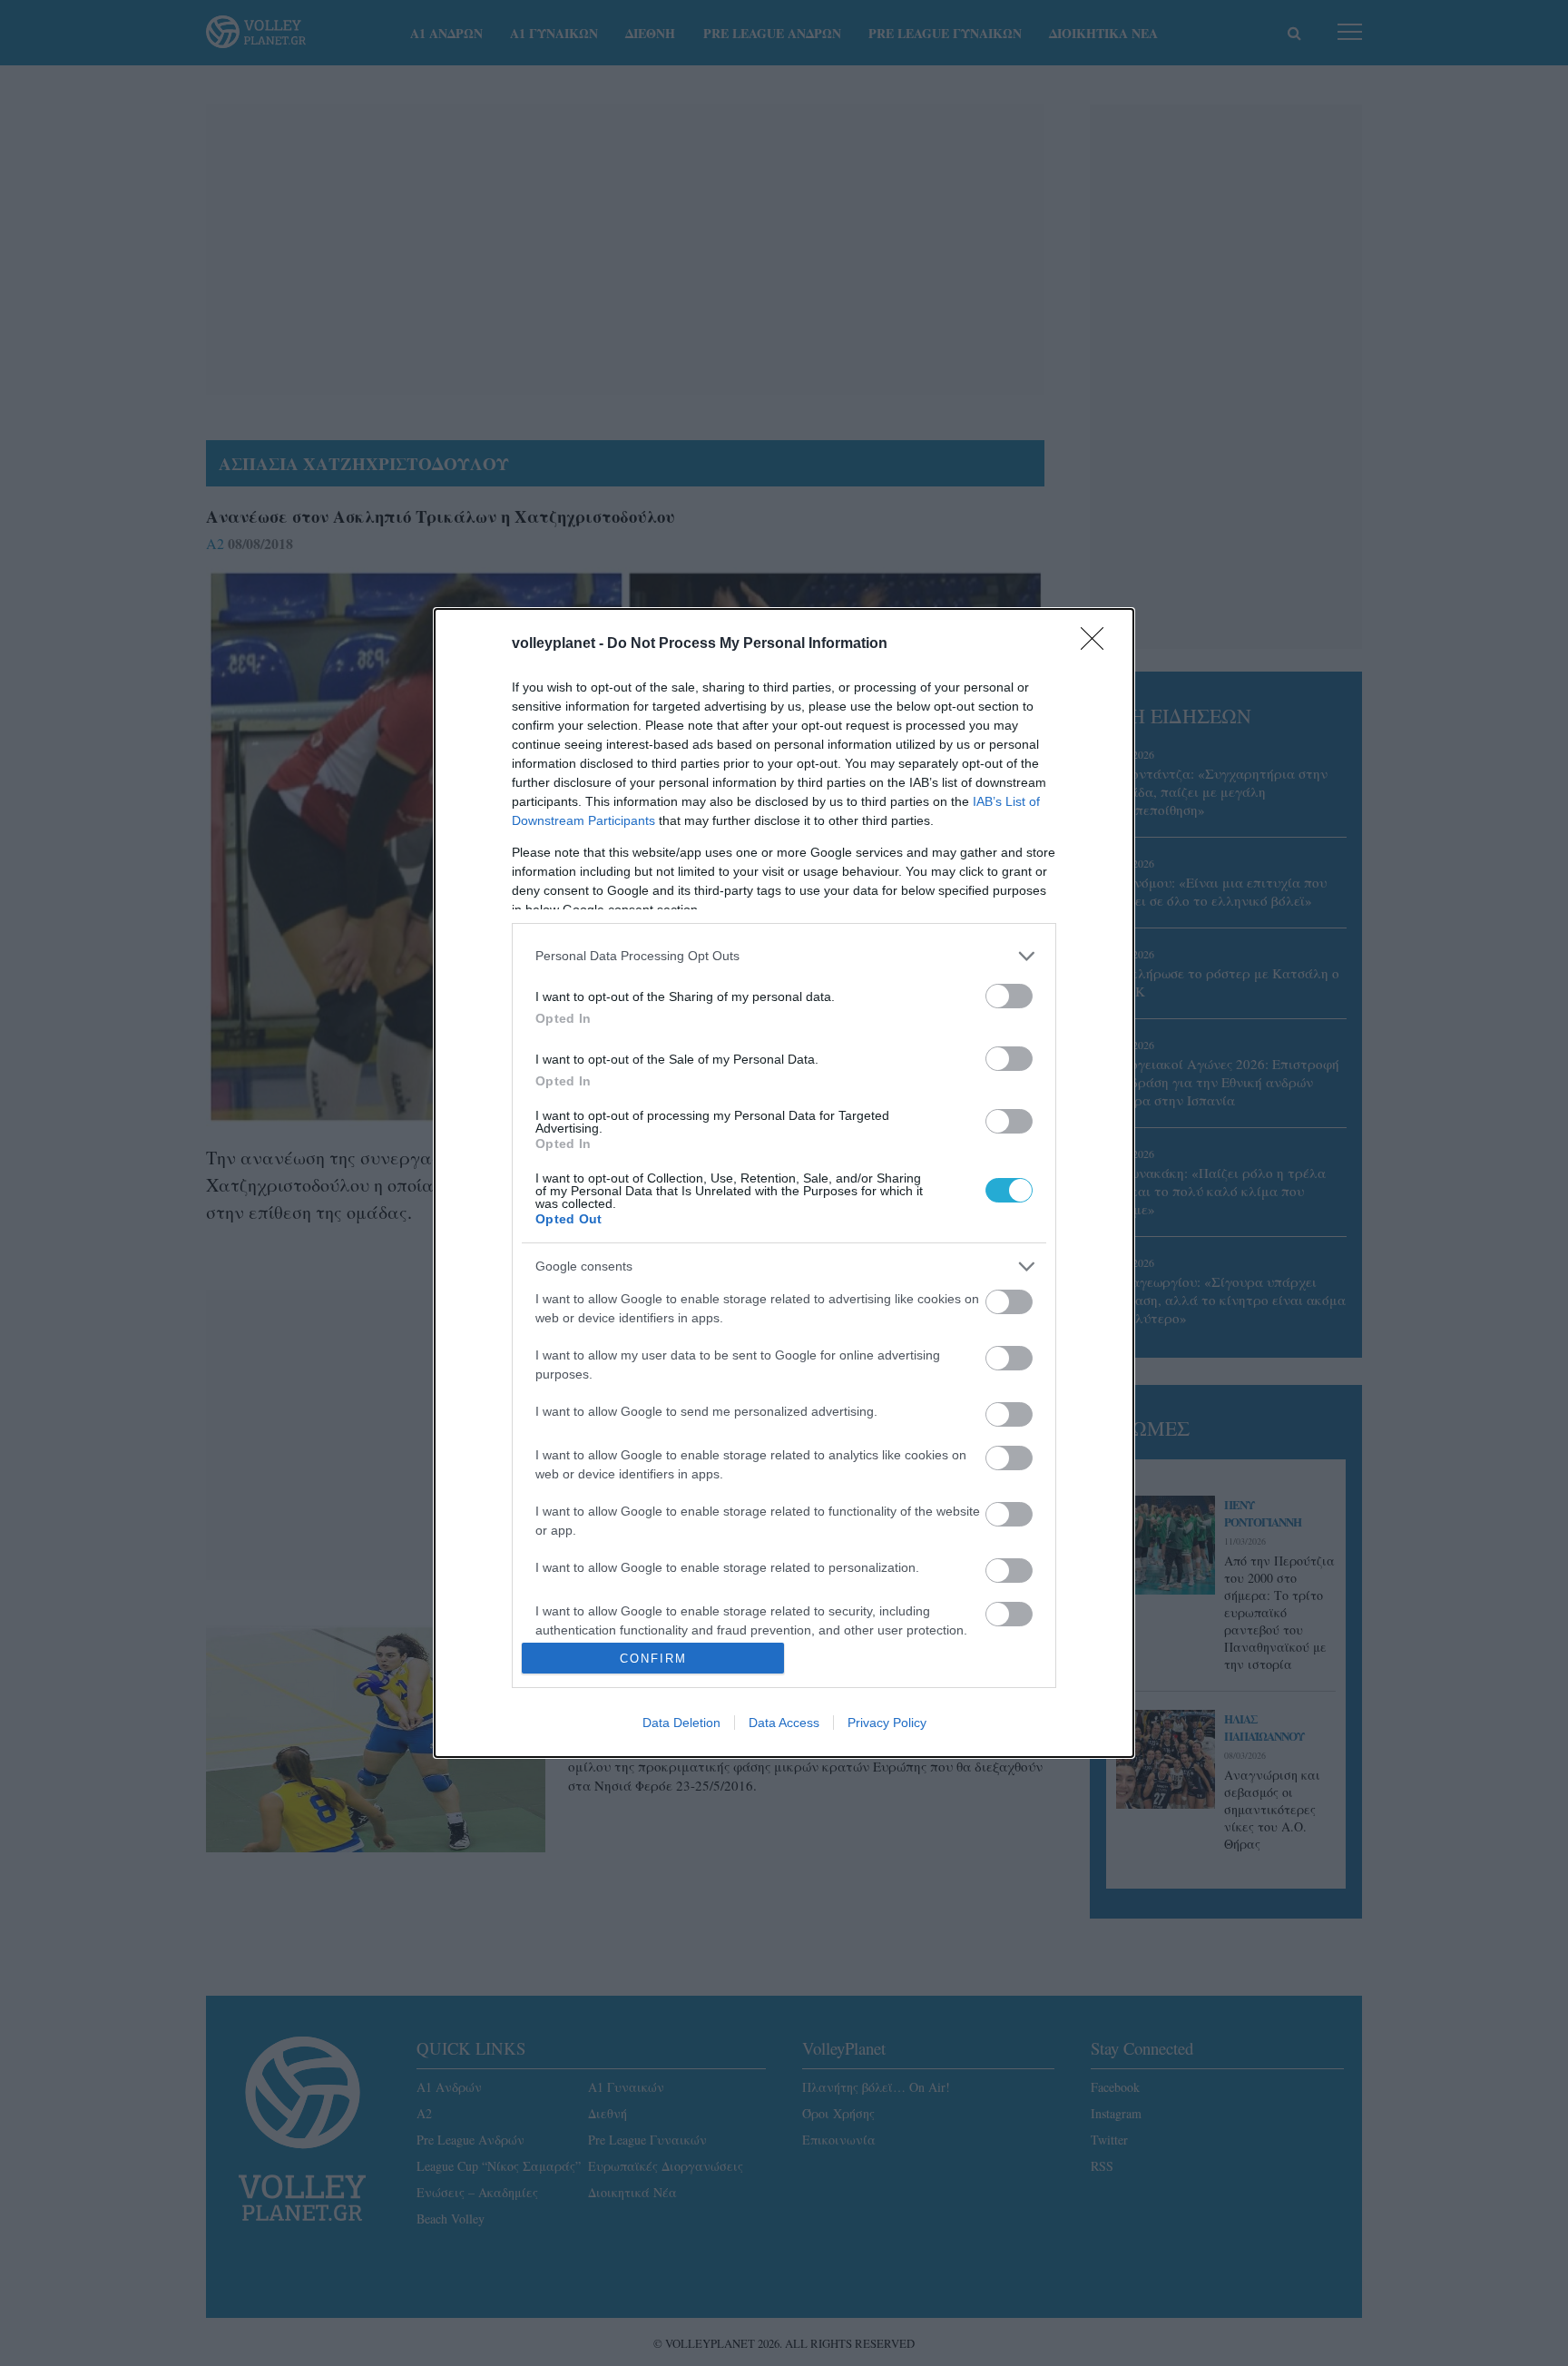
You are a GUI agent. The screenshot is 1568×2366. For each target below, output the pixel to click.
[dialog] (784, 1183)
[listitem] (784, 956)
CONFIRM (653, 1659)
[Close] (1098, 644)
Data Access (784, 1723)
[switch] (1009, 996)
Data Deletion (681, 1723)
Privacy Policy (887, 1723)
